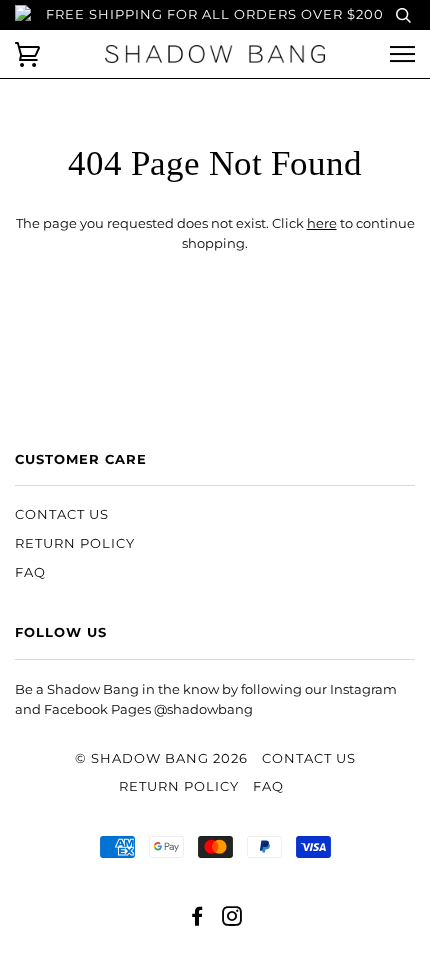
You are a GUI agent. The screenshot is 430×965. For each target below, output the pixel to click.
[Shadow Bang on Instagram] (232, 919)
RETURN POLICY (75, 543)
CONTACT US (62, 514)
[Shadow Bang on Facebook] (197, 919)
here (322, 223)
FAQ (30, 572)
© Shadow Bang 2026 (161, 758)
